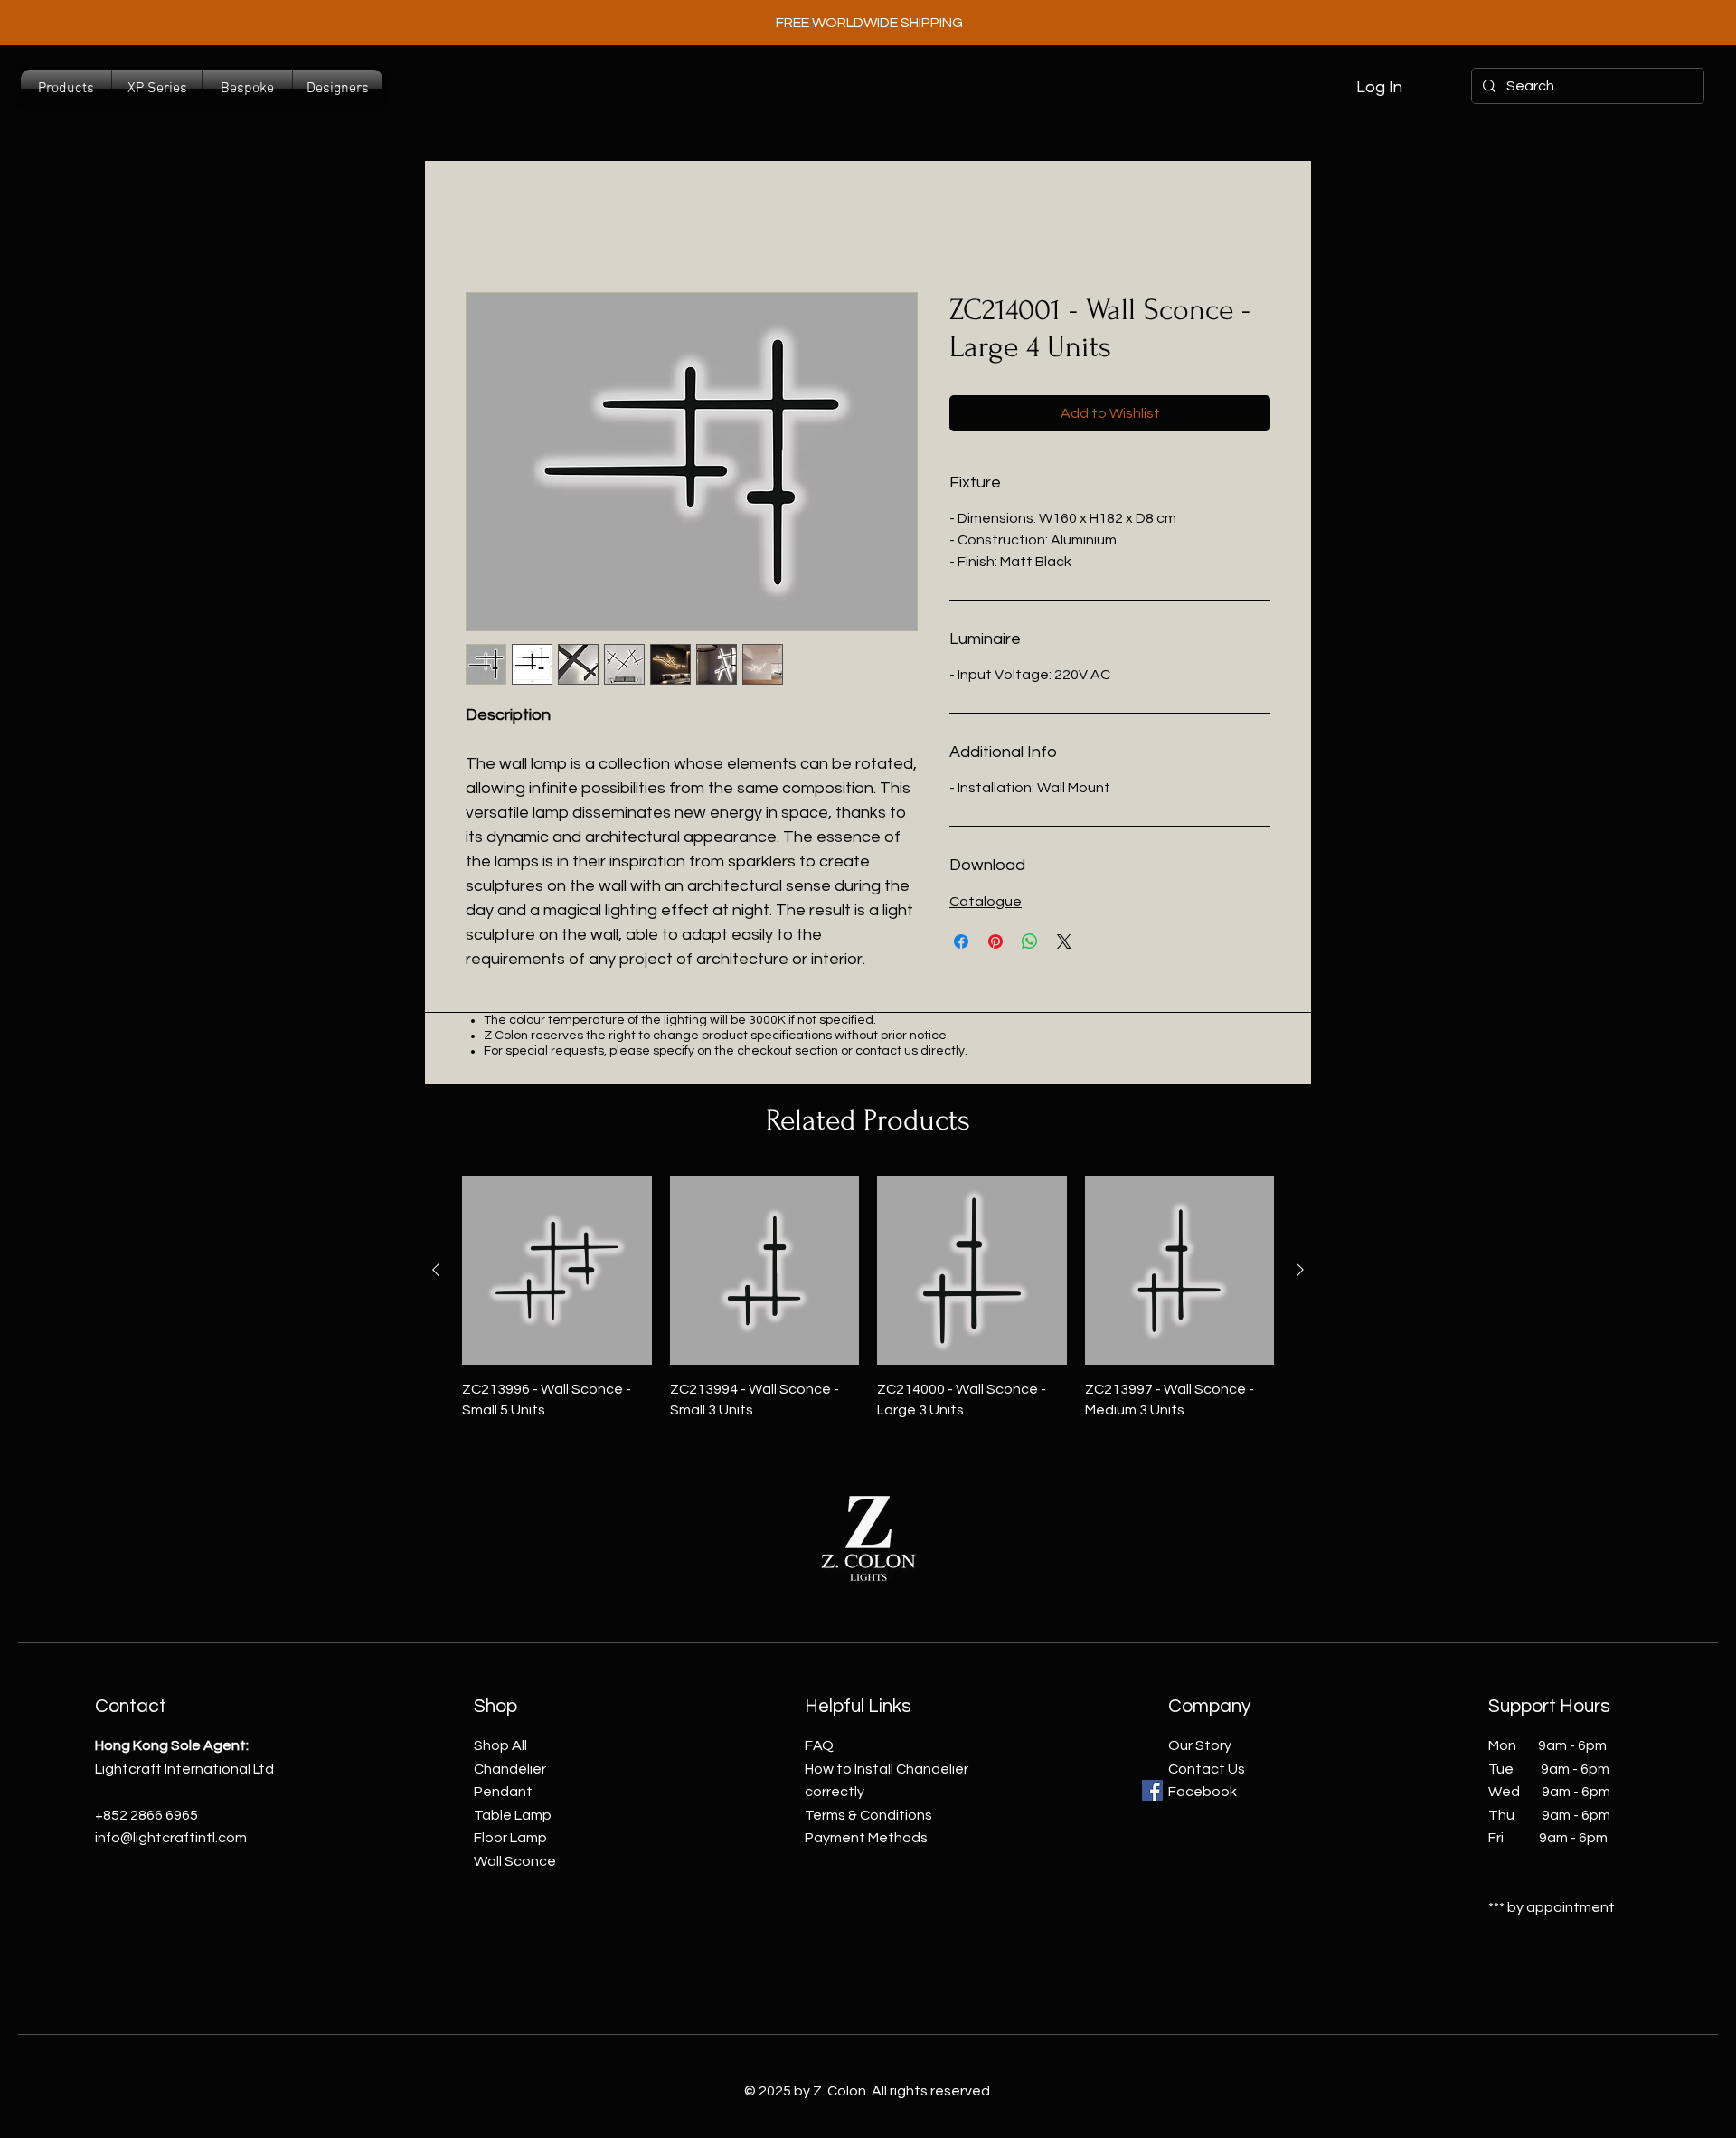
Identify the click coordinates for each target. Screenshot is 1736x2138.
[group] (868, 1298)
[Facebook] (1152, 1790)
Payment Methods (866, 1838)
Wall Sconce (515, 1861)
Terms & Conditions (868, 1815)
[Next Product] (1300, 1270)
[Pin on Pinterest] (995, 941)
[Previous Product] (436, 1270)
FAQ (819, 1745)
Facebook (1203, 1792)
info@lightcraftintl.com (171, 1838)
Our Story (1200, 1745)
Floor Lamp (510, 1838)
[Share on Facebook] (961, 941)
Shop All (500, 1745)
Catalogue (986, 902)
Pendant (503, 1792)
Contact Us (1207, 1769)
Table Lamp (513, 1815)
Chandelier (510, 1769)
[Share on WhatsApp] (1030, 941)
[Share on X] (1064, 941)
